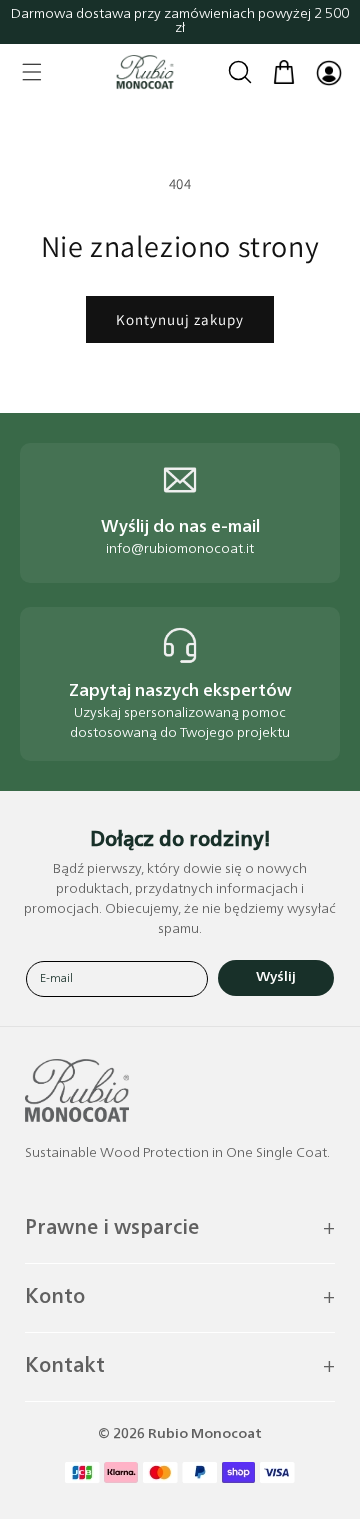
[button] (32, 72)
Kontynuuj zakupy (180, 319)
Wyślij (276, 977)
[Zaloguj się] (328, 72)
